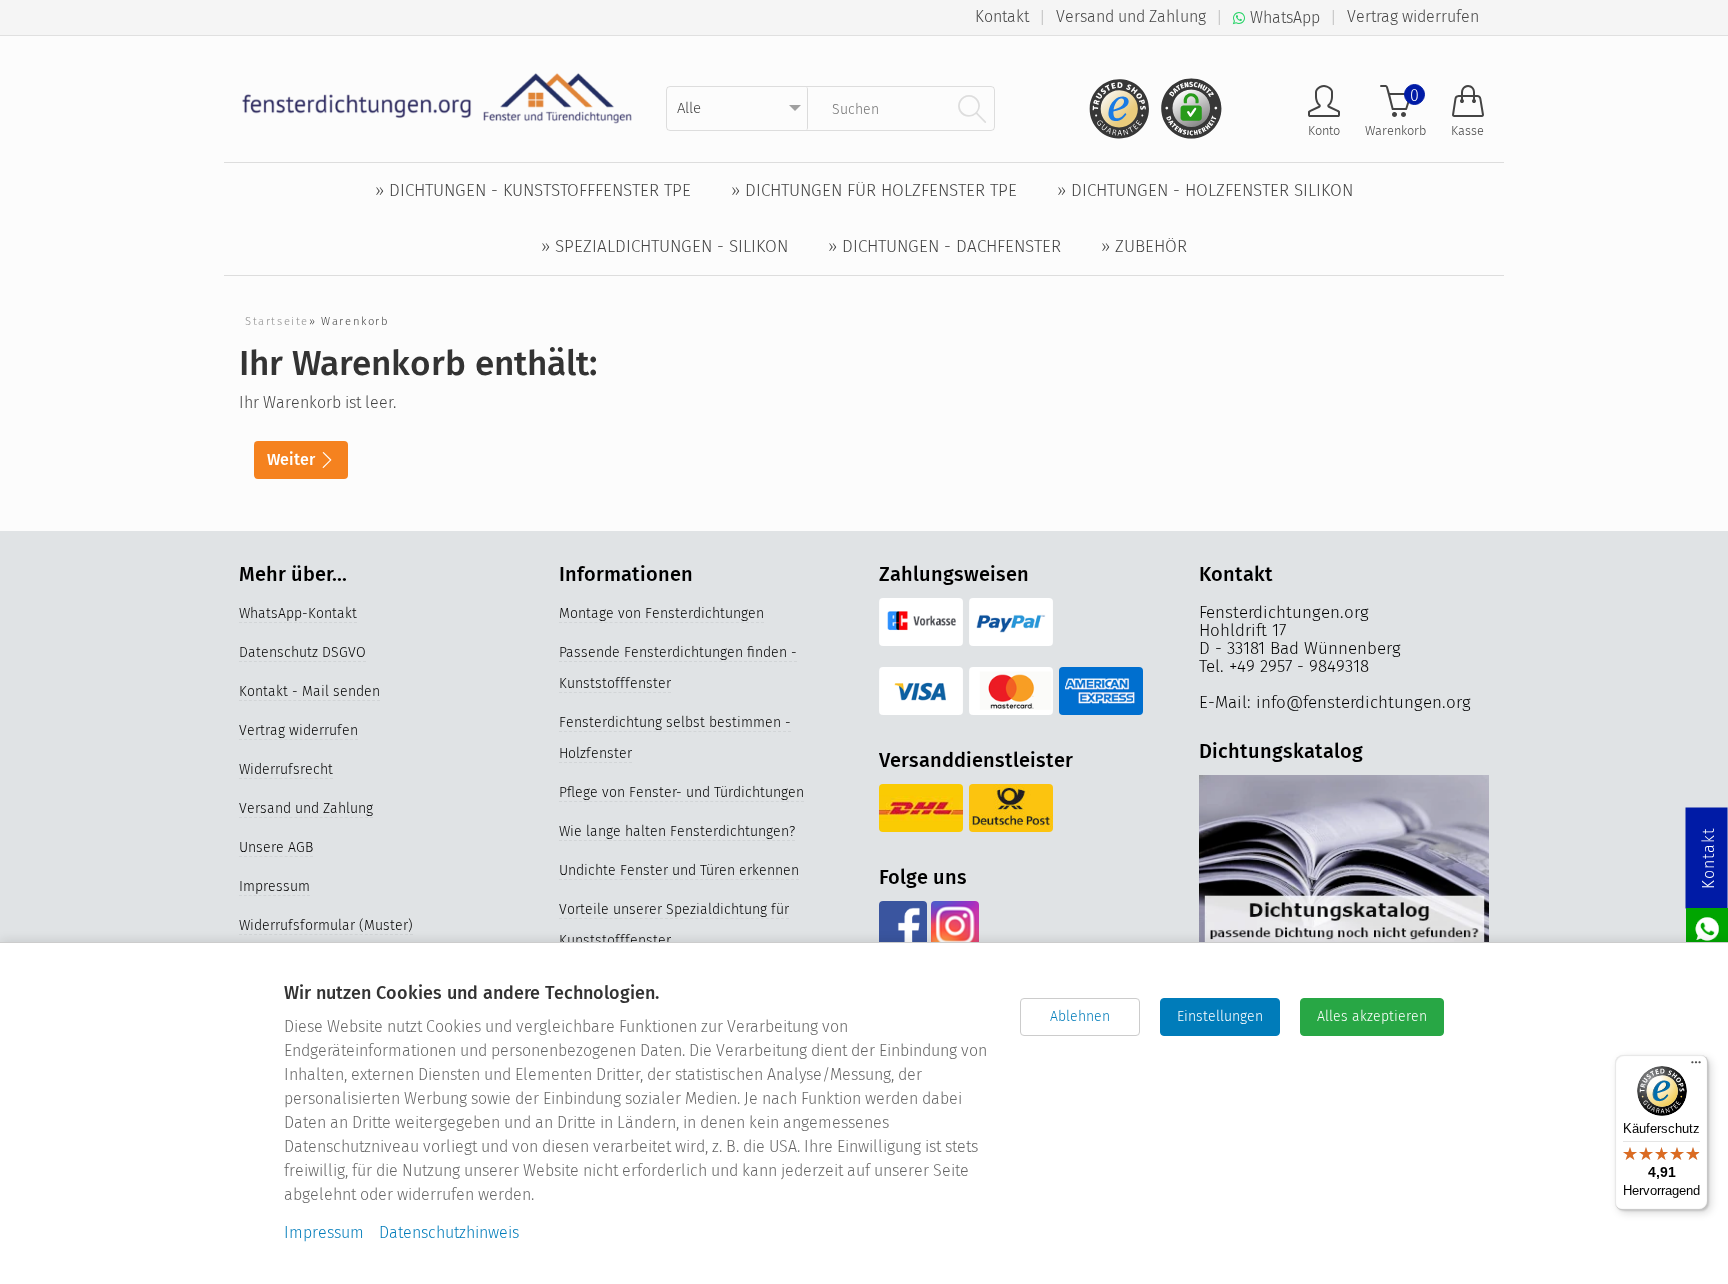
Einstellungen (1220, 1016)
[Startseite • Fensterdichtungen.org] (437, 97)
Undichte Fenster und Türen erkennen (679, 870)
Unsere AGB (276, 847)
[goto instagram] (954, 925)
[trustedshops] (1113, 100)
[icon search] (972, 108)
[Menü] (1696, 1067)
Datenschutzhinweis (449, 1232)
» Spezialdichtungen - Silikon (664, 246)
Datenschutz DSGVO (302, 652)
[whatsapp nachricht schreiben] (1707, 927)
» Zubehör (1144, 246)
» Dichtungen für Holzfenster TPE (874, 190)
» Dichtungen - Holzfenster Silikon (1205, 190)
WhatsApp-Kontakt (298, 613)
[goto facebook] (902, 925)
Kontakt (1002, 16)
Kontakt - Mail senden (309, 691)
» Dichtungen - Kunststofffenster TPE (533, 190)
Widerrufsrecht (286, 769)
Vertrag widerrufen (1413, 16)
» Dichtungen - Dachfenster (944, 246)
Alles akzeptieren (1372, 1016)
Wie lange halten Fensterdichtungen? (677, 831)
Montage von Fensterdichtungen (661, 613)
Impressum (274, 886)
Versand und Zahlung (1131, 16)
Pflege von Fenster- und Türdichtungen (681, 792)
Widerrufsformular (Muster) (326, 925)
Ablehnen (1080, 1016)
